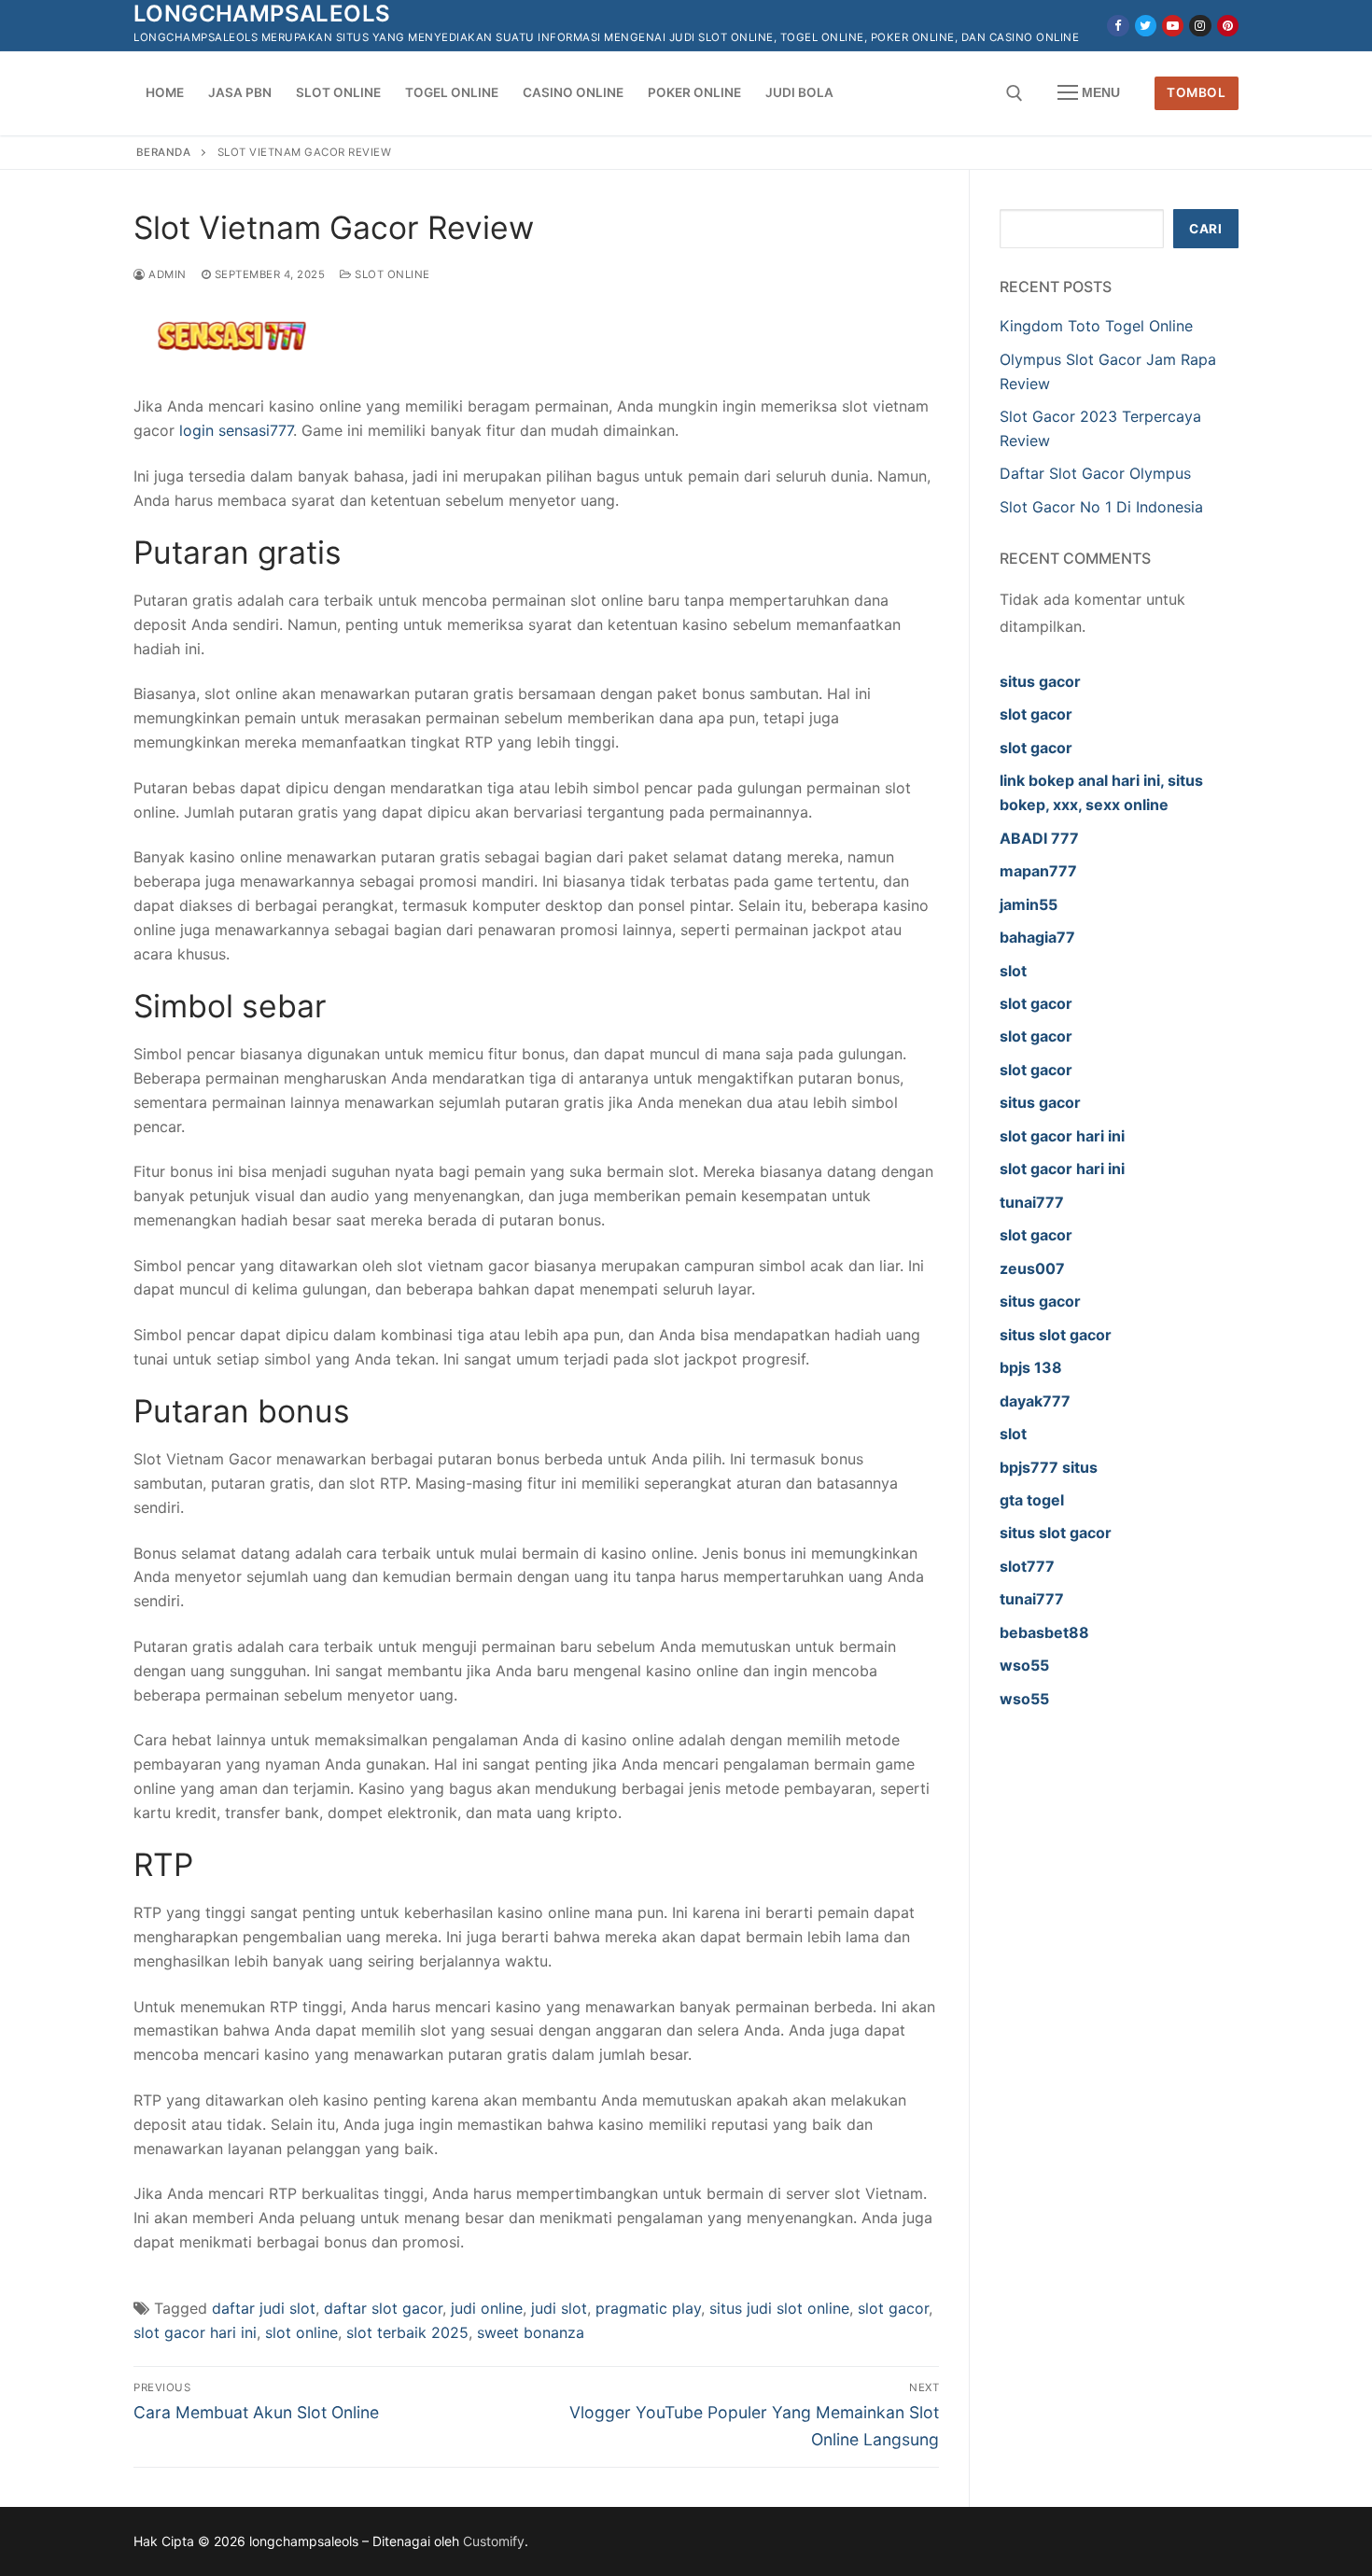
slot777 (1027, 1566)
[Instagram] (1200, 26)
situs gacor (1040, 681)
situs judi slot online (779, 2308)
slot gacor (893, 2308)
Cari (1205, 229)
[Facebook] (1118, 26)
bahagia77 (1037, 937)
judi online (487, 2308)
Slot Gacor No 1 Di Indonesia (1101, 507)
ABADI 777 (1039, 838)
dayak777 (1035, 1401)
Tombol (1196, 92)
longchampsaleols (262, 14)
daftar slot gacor (383, 2308)
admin (166, 274)
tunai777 (1032, 1202)
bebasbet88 (1044, 1632)
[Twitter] (1146, 26)
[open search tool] (1015, 93)
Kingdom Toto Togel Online (1096, 326)
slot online (301, 2332)
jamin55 (1029, 904)
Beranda (164, 152)
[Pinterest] (1228, 26)
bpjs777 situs (1049, 1467)
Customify (494, 2541)
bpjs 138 (1031, 1367)
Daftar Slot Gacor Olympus (1095, 473)
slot (1013, 971)
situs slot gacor (1056, 1335)
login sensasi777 (236, 430)
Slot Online (391, 274)
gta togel (1032, 1500)
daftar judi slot (264, 2308)
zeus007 (1032, 1268)
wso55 (1024, 1665)
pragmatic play (648, 2308)
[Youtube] (1173, 26)
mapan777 (1038, 871)
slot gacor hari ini (195, 2332)
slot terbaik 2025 (407, 2332)
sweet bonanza (531, 2332)
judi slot (559, 2308)
